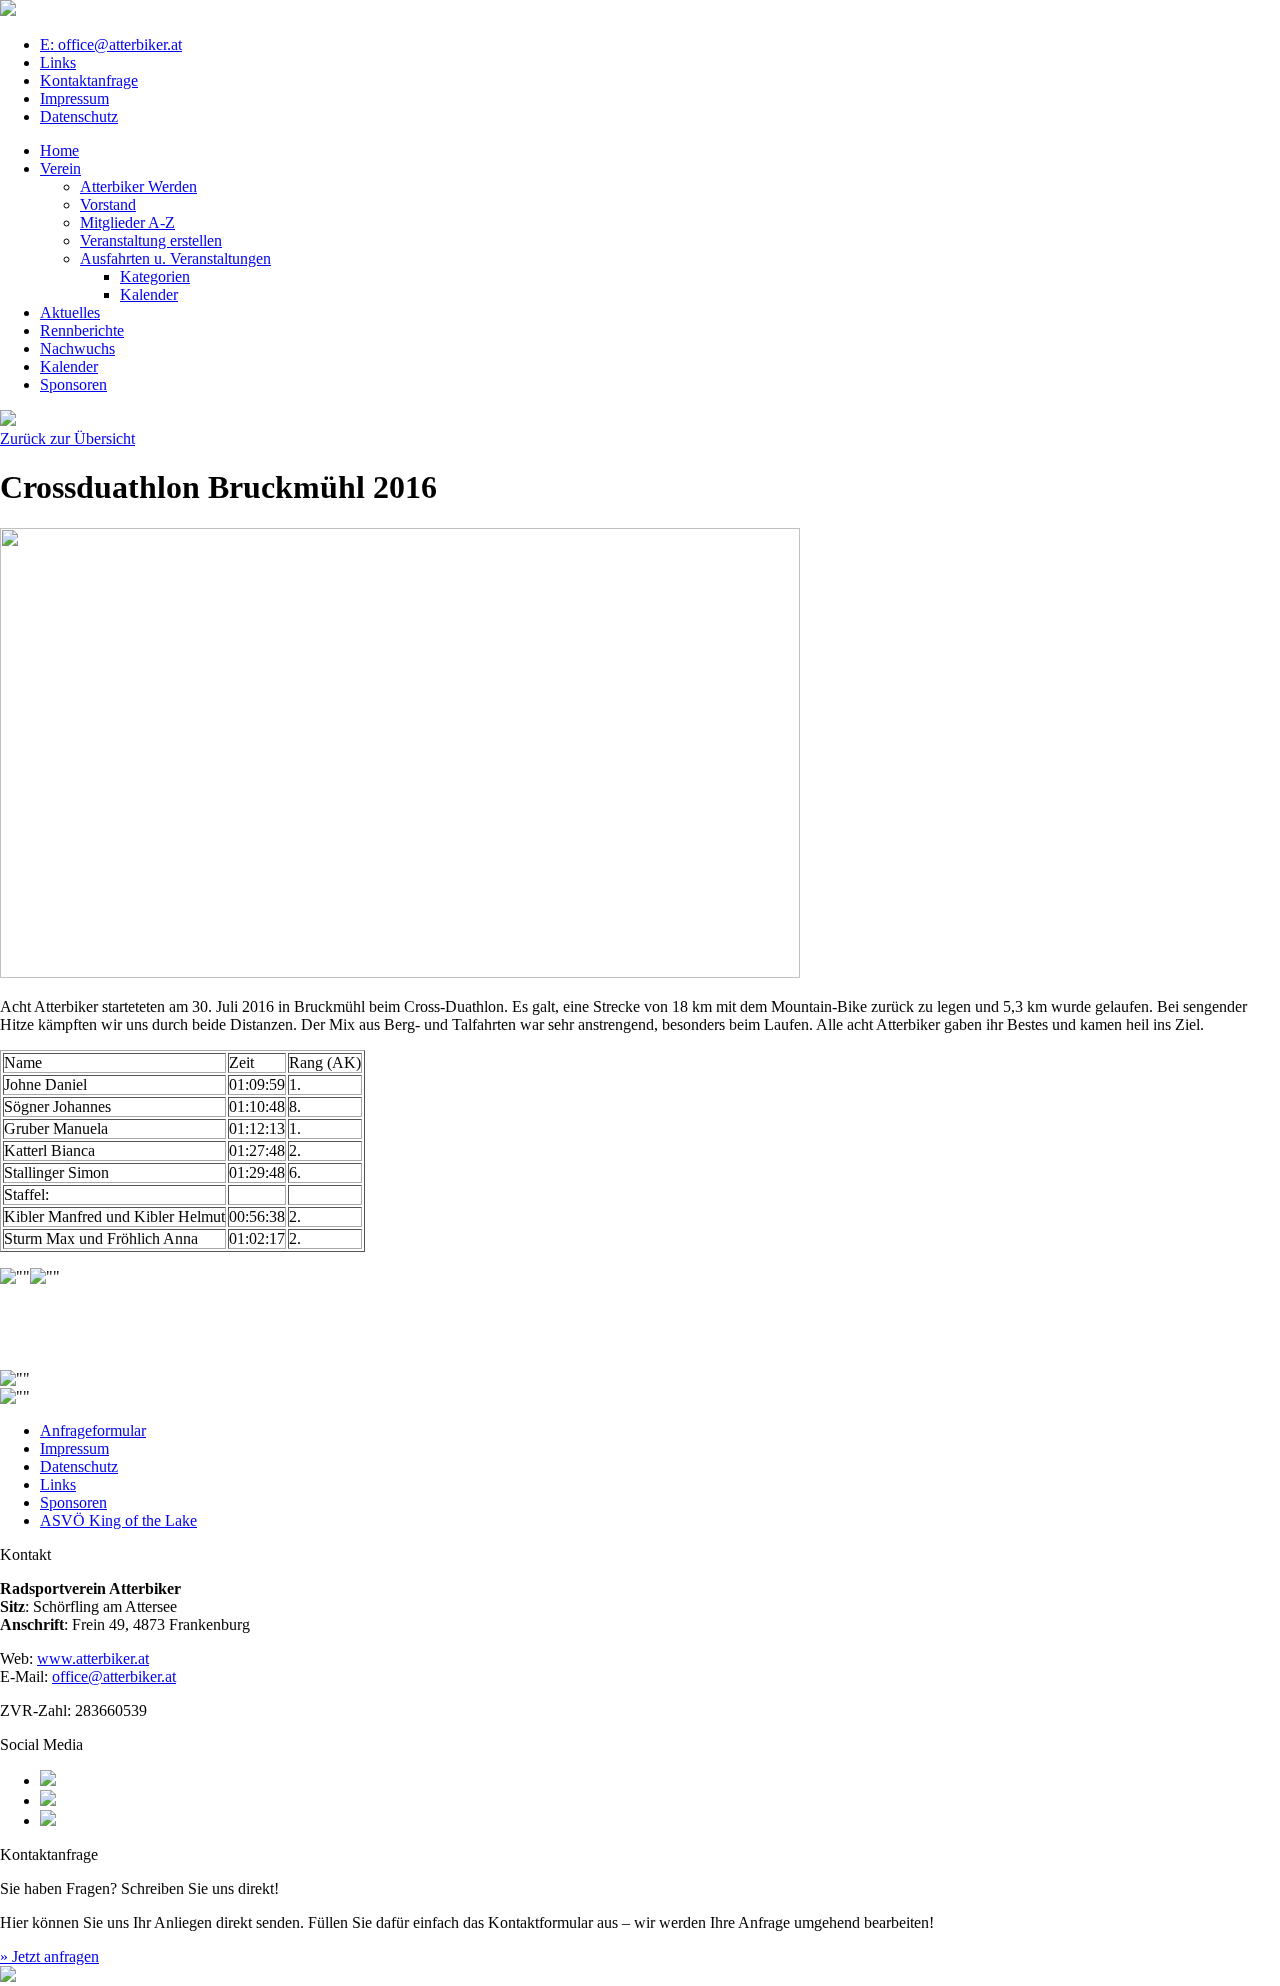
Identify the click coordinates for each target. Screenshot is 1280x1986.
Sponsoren (73, 384)
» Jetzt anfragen (49, 1956)
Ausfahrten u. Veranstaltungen (175, 258)
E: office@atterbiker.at (111, 44)
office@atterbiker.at (114, 1676)
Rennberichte (82, 330)
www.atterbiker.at (93, 1658)
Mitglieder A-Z (127, 222)
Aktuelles (70, 312)
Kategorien (155, 276)
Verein (60, 168)
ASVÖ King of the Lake (118, 1520)
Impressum (74, 98)
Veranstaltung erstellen (151, 240)
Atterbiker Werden (138, 186)
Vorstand (108, 204)
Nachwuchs (77, 348)
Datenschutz (79, 116)
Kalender (149, 294)
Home (59, 150)
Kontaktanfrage (89, 80)
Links (58, 62)
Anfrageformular (93, 1430)
